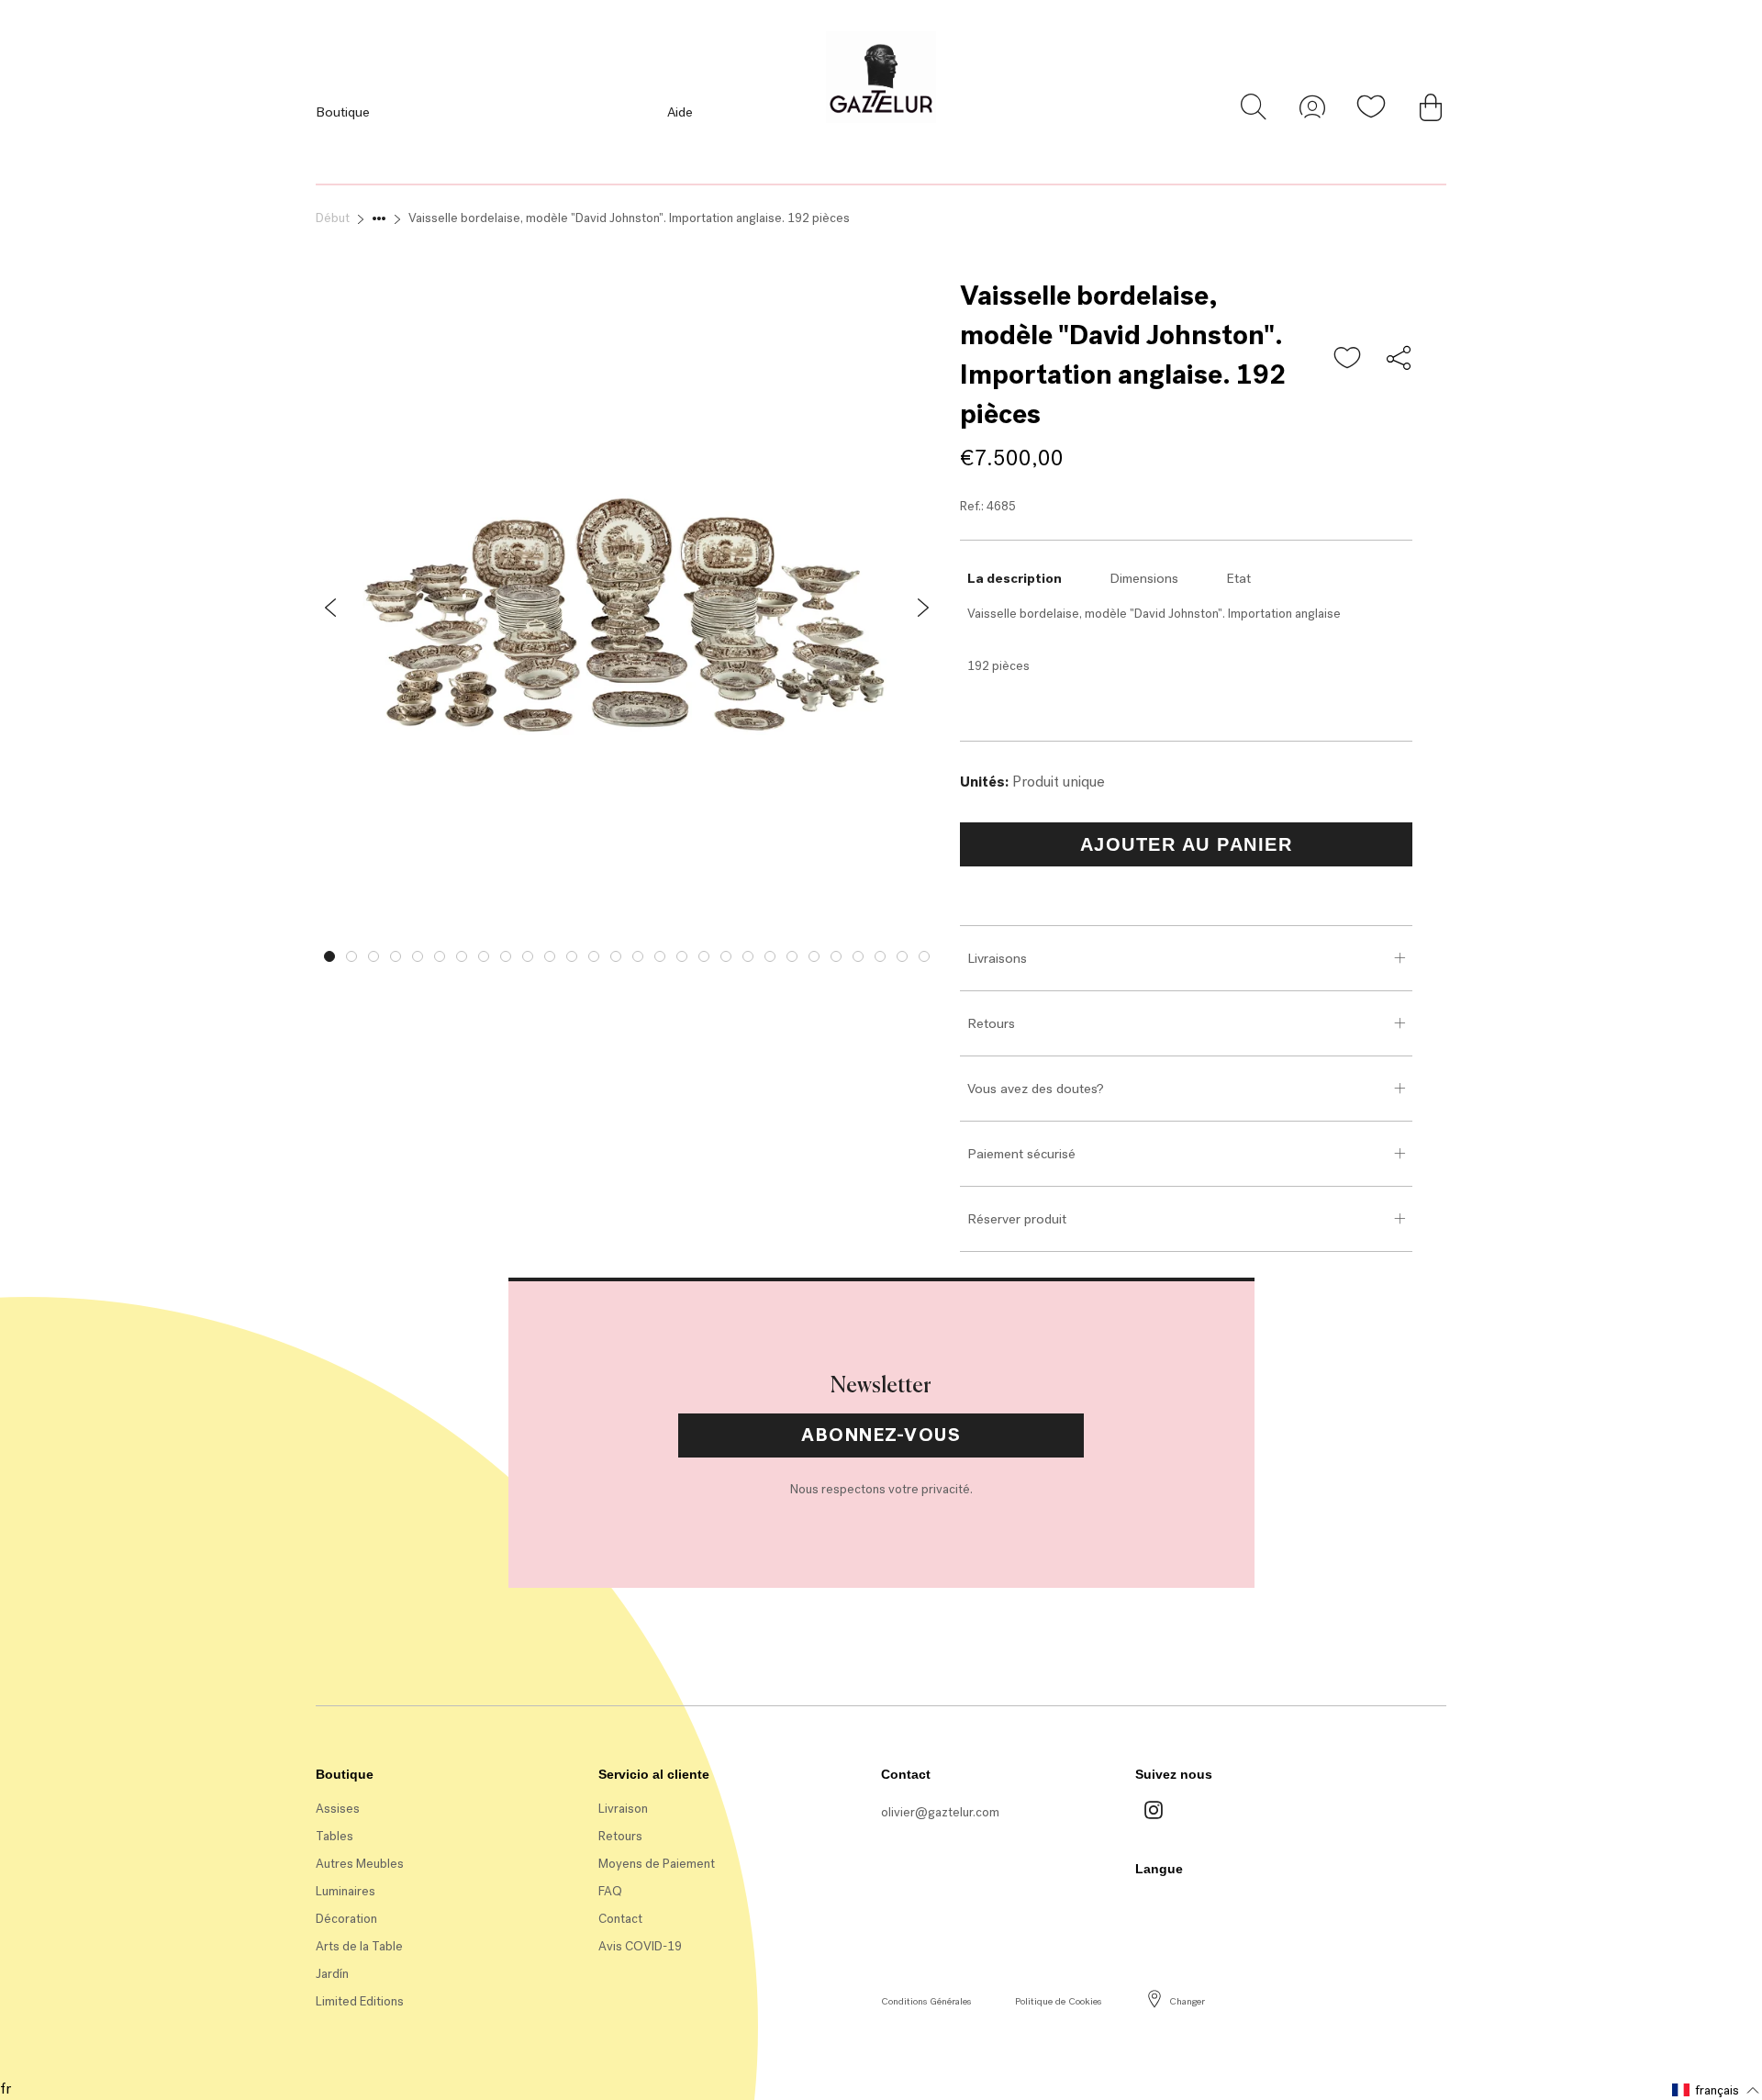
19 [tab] (726, 956)
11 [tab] (550, 956)
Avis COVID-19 (640, 1946)
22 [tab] (792, 956)
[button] (1348, 359)
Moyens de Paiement (657, 1864)
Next (952, 952)
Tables (335, 1836)
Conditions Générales (926, 2001)
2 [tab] (351, 956)
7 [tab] (462, 956)
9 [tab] (506, 956)
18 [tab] (704, 956)
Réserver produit (1017, 1219)
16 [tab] (660, 956)
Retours (991, 1023)
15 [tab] (638, 956)
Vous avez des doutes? (1036, 1089)
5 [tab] (418, 956)
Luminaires (346, 1891)
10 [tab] (528, 956)
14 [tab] (616, 956)
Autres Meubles (360, 1864)
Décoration (346, 1919)
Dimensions (1144, 578)
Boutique (343, 112)
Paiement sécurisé (1021, 1154)
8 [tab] (484, 956)
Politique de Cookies (1058, 2001)
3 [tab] (374, 956)
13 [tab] (594, 956)
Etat (1238, 578)
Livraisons (997, 958)
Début (333, 218)
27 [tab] (902, 956)
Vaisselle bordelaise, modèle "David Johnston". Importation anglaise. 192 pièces (629, 218)
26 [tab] (880, 956)
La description (1015, 578)
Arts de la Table (359, 1946)
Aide (680, 112)
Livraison (623, 1809)
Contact (620, 1919)
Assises (338, 1809)
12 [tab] (572, 956)
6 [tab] (440, 956)
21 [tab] (770, 956)
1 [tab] (329, 956)
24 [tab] (836, 956)
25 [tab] (858, 956)
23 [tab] (814, 956)
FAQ (610, 1891)
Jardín (332, 1974)
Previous (302, 952)
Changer (1187, 2001)
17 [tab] (682, 956)
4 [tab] (396, 956)
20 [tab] (748, 956)
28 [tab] (924, 956)
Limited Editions (360, 2001)
